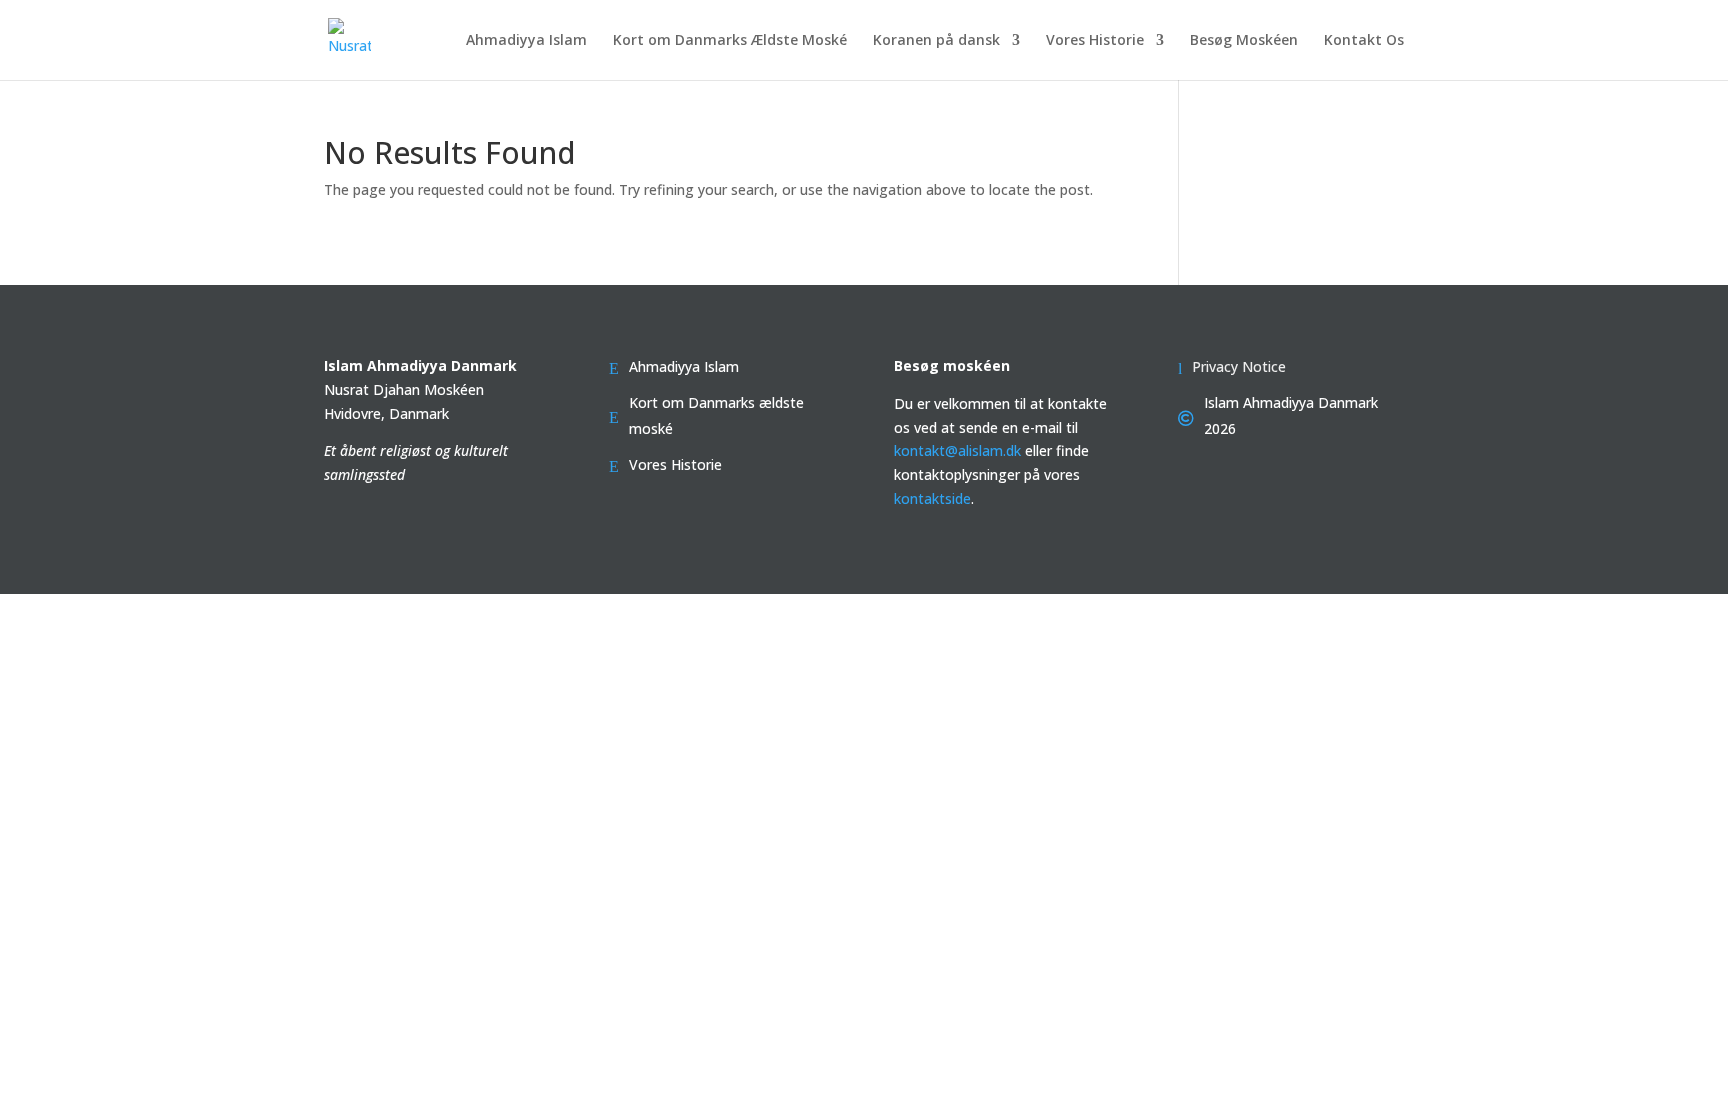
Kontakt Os (1364, 41)
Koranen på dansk (936, 41)
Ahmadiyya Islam (526, 41)
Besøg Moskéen (1244, 41)
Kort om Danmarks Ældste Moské (730, 41)
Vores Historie (1095, 41)
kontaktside (932, 498)
